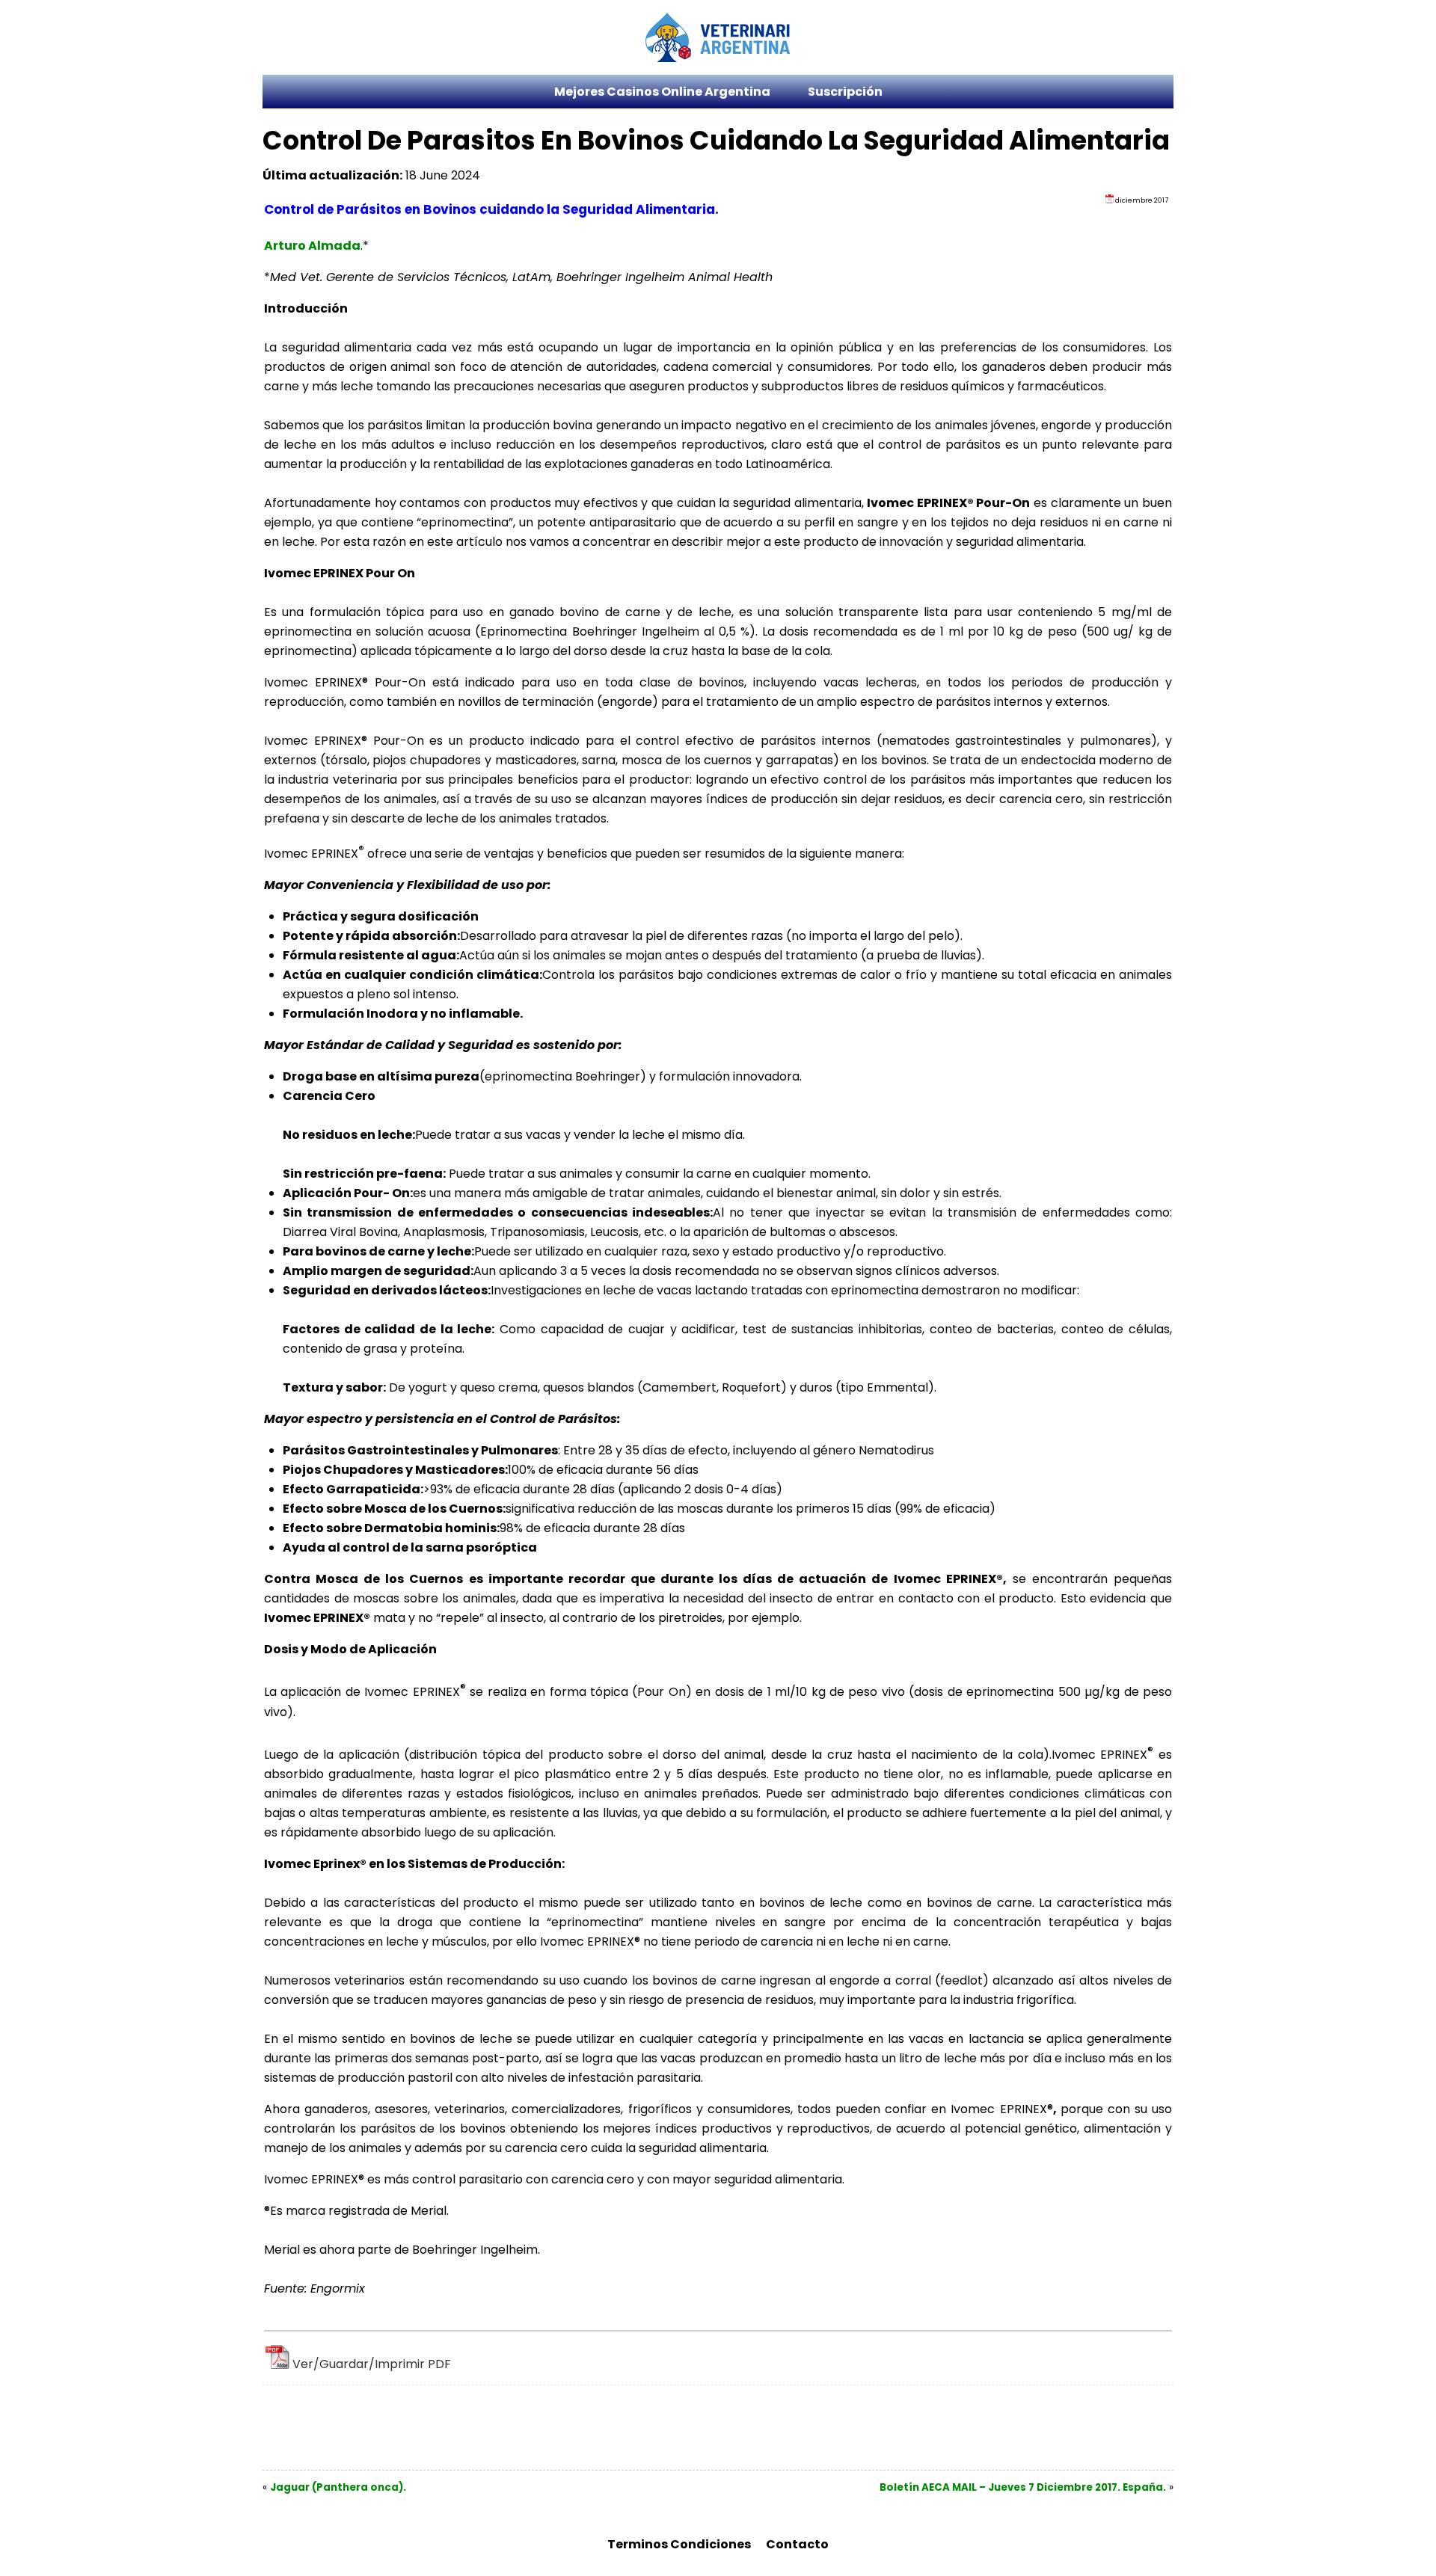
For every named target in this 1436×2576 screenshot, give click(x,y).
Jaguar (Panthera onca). (338, 2487)
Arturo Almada (312, 246)
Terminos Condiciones (679, 2544)
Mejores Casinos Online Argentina (662, 92)
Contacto (797, 2544)
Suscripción (845, 92)
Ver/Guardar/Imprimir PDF (372, 2364)
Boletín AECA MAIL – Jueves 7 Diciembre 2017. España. (1023, 2487)
